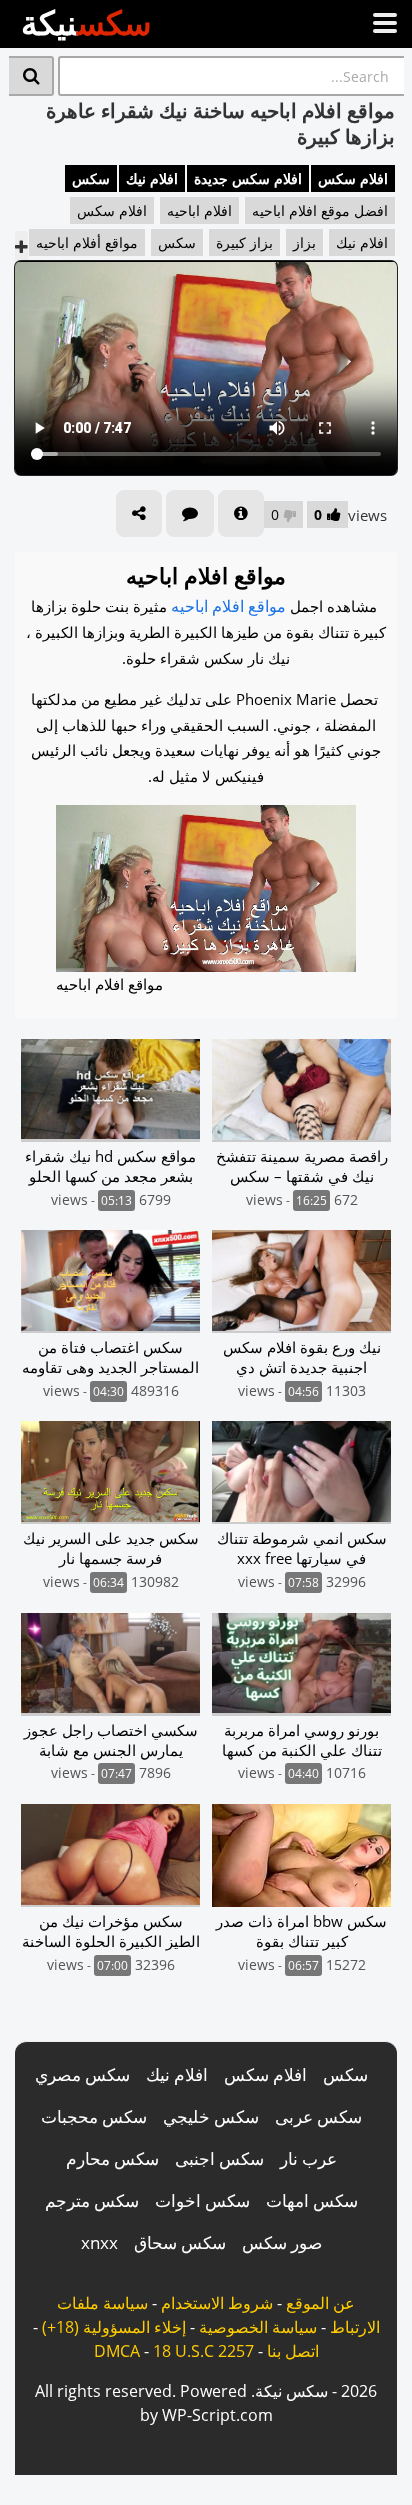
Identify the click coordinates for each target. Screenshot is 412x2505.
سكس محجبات (94, 2116)
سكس (91, 178)
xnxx (99, 2242)
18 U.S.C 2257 (203, 2351)
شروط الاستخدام (217, 2303)
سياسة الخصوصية (258, 2327)
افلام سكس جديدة (248, 178)
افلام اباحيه (199, 210)
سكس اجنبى (219, 2158)
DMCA (117, 2351)
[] (31, 76)
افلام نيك (152, 178)
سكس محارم (112, 2158)
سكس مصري (82, 2074)
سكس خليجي (211, 2116)
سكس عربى (318, 2116)
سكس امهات (312, 2200)
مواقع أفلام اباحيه (87, 242)
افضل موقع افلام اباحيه (320, 210)
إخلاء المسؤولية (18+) (114, 2327)
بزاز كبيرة (244, 242)
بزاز (304, 242)
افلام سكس (353, 178)
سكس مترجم (92, 2200)
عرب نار (308, 2158)
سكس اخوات (202, 2200)
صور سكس (282, 2242)
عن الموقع (320, 2303)
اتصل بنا (293, 2351)
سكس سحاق (180, 2242)
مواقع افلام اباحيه (228, 606)
